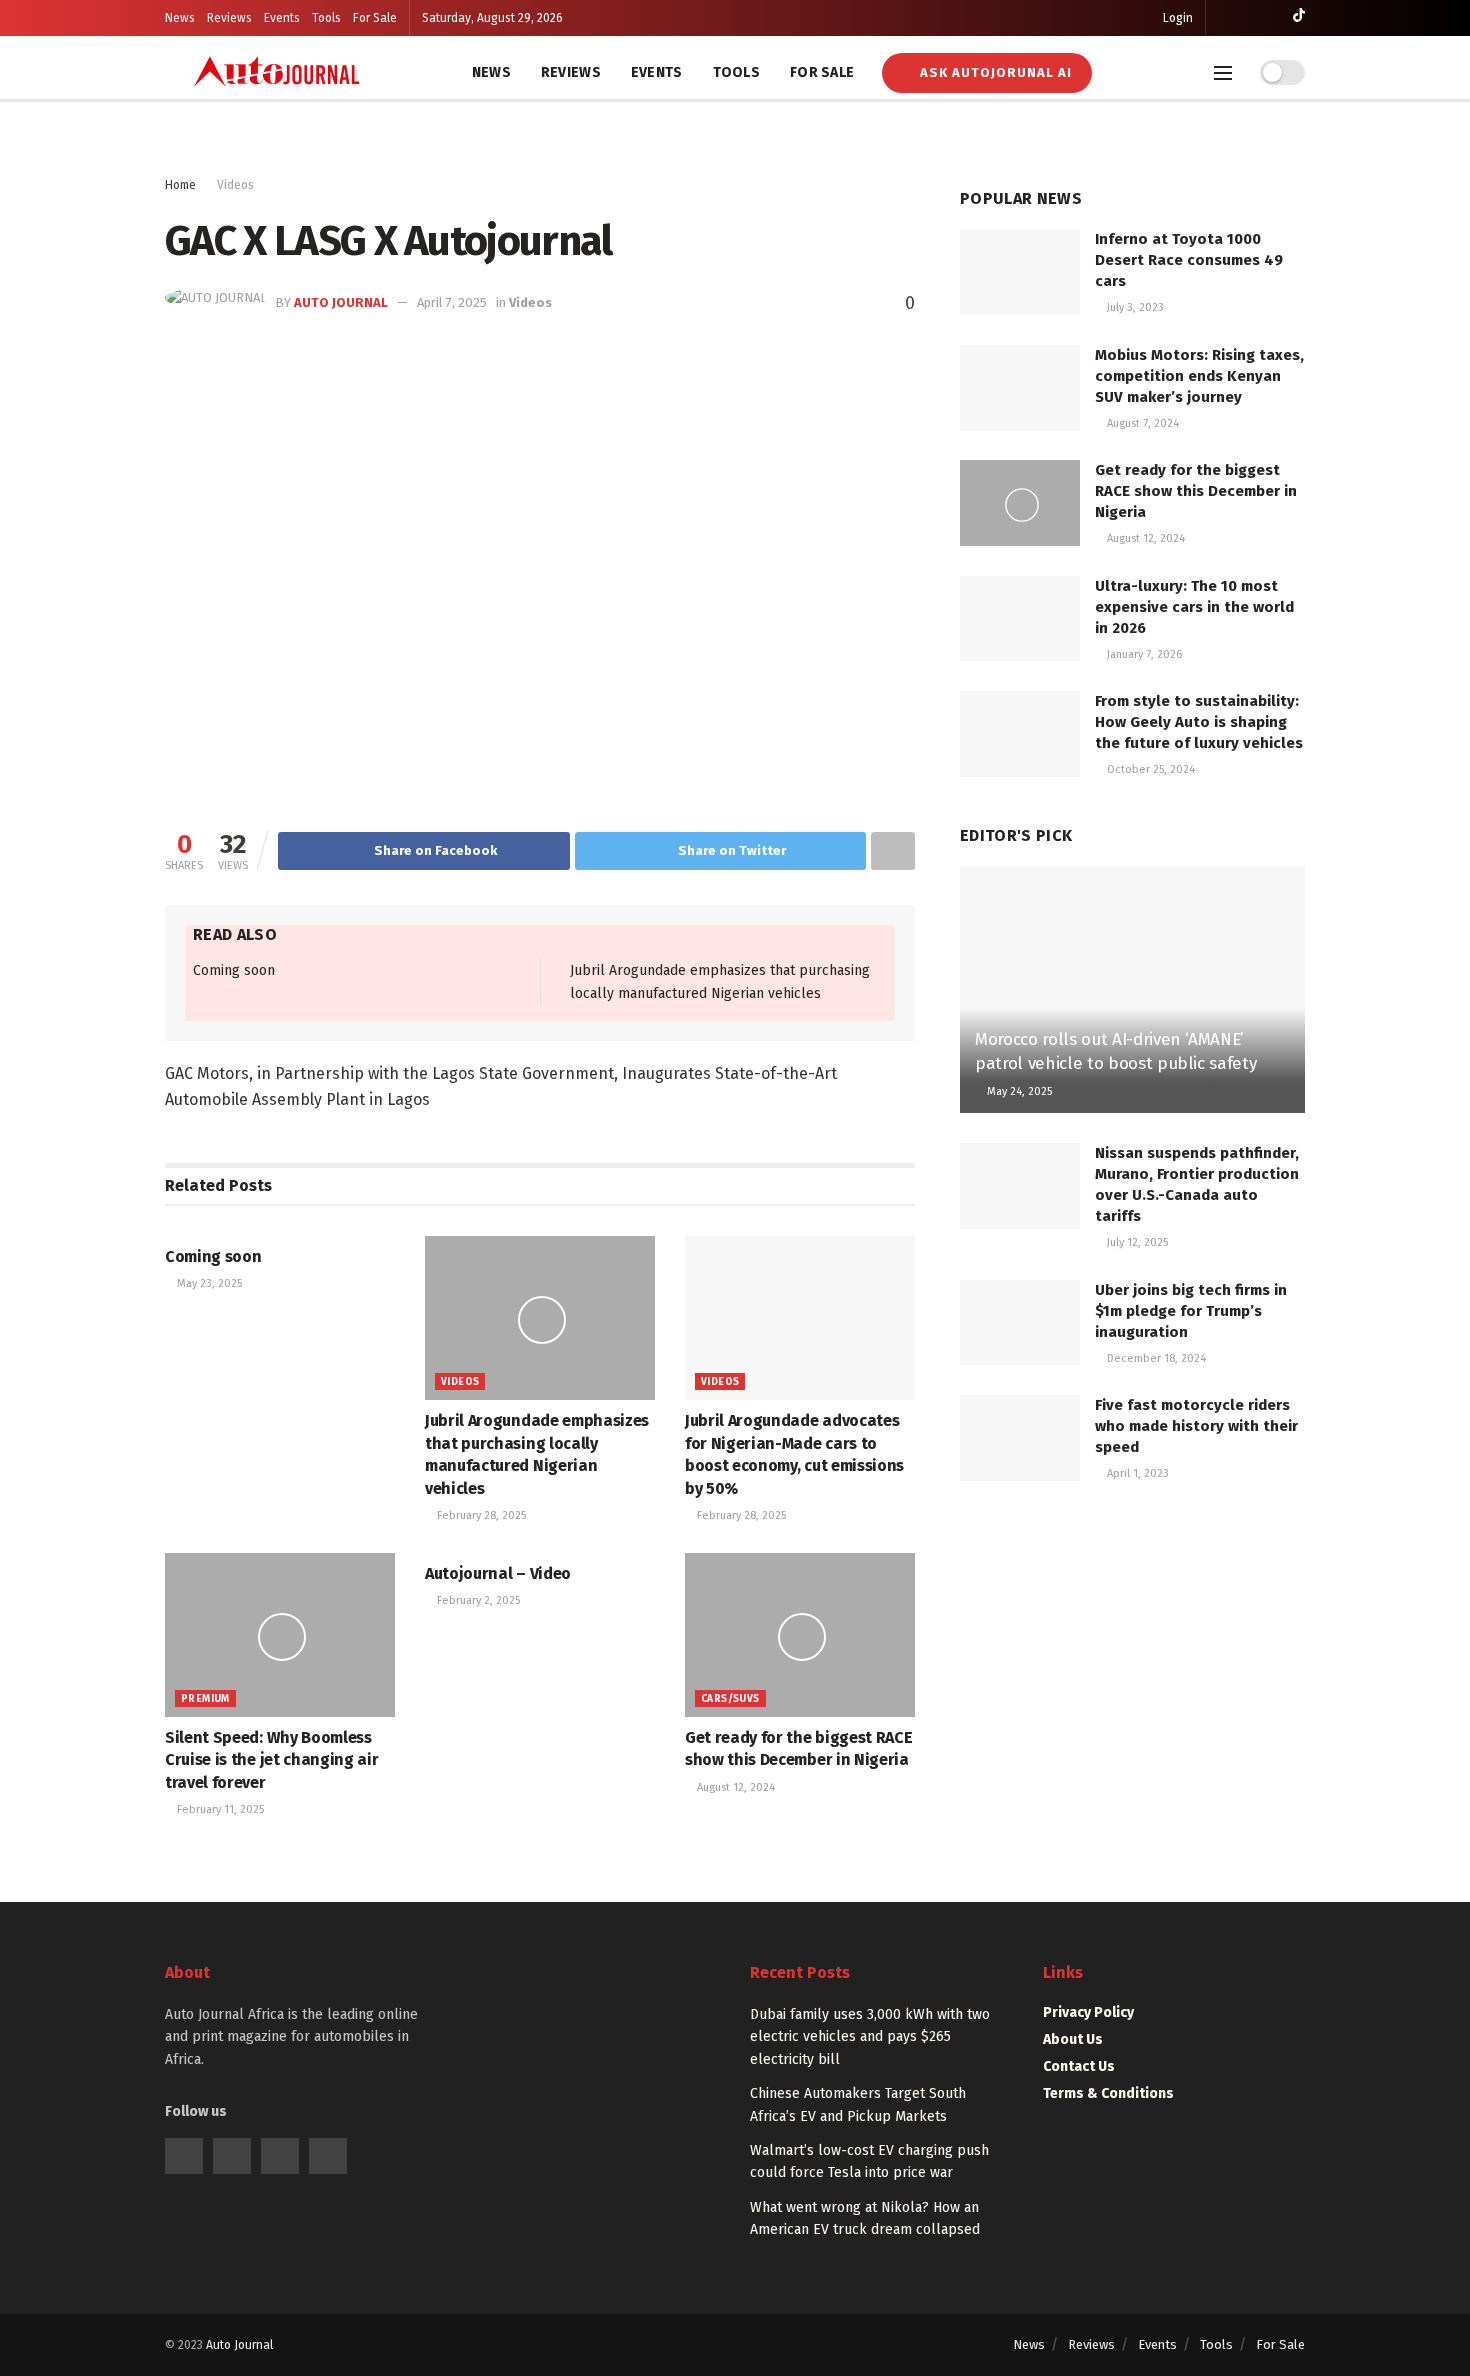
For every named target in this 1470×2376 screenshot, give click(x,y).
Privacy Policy (1088, 2012)
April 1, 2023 (1136, 1473)
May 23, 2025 (208, 1283)
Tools (326, 18)
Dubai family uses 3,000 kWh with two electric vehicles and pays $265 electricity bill (870, 2037)
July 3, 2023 (1134, 307)
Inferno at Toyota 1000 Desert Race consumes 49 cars (1189, 260)
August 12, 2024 (734, 1787)
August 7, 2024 (1141, 423)
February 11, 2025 (219, 1809)
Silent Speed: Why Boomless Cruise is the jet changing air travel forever (271, 1760)
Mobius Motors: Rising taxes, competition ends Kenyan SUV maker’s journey (1199, 376)
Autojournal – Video (498, 1573)
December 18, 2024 (1155, 1358)
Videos (235, 185)
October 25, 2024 (1149, 769)
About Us (1073, 2039)
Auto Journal (341, 302)
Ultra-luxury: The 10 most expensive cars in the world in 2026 (1194, 607)
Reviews (229, 18)
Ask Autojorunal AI (994, 72)
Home (180, 185)
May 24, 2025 (1018, 1091)
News (180, 18)
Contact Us (1079, 2066)
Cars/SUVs (730, 1699)
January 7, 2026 (1143, 654)
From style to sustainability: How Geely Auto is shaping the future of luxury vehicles (1199, 722)
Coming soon (234, 970)
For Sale (375, 18)
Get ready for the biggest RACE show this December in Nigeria (1196, 491)
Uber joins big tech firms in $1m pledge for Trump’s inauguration (1191, 1311)
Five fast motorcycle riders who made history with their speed (1196, 1426)
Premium (205, 1699)
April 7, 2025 (452, 302)
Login (1176, 18)
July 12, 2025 (1136, 1242)
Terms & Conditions (1108, 2093)
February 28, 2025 (480, 1515)
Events (282, 18)
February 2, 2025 (477, 1600)
